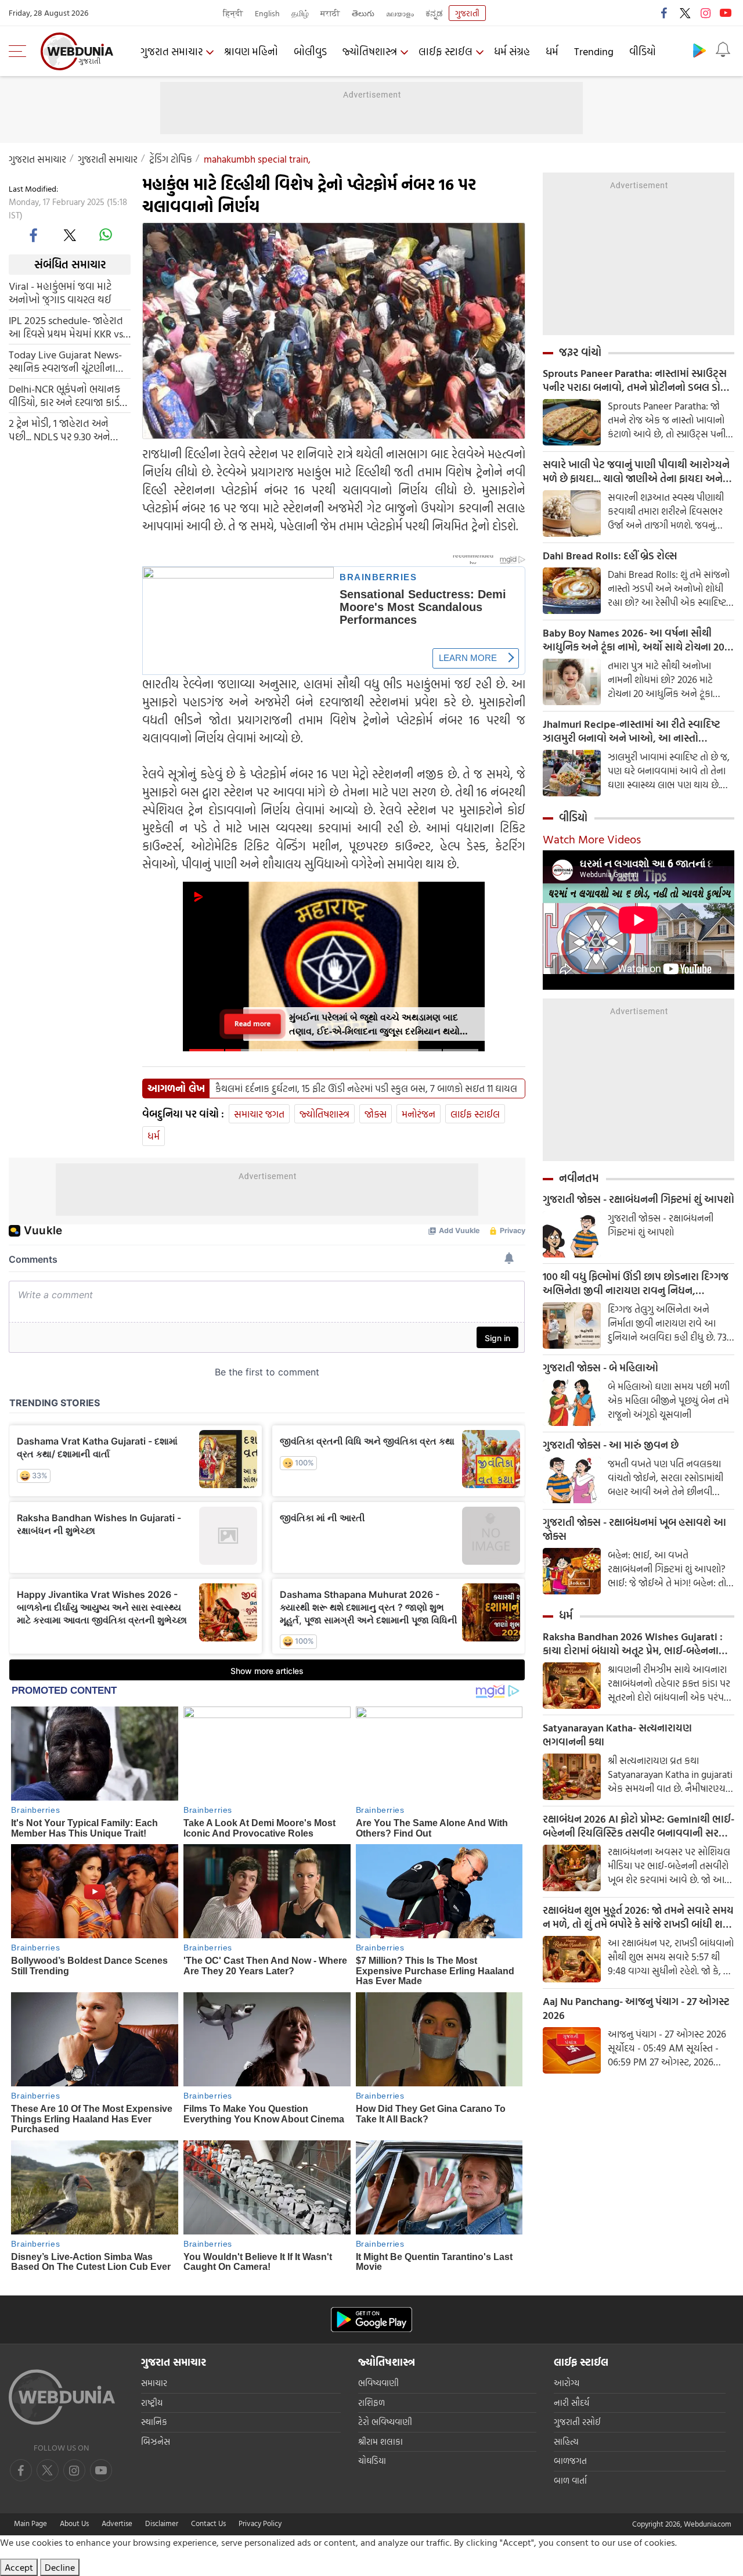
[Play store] (699, 50)
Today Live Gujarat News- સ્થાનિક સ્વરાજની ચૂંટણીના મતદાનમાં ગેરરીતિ (65, 361)
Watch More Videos (592, 839)
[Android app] (371, 2320)
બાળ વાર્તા (570, 2480)
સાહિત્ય (566, 2442)
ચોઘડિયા (372, 2461)
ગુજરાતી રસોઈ (577, 2422)
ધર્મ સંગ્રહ (512, 51)
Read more (253, 1023)
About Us (74, 2523)
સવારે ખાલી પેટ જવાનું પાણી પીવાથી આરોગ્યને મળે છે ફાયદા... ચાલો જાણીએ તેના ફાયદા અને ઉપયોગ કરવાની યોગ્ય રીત (636, 472)
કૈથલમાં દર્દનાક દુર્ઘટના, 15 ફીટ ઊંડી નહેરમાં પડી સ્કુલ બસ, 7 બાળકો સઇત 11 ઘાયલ (366, 1088)
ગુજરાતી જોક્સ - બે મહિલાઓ (600, 1368)
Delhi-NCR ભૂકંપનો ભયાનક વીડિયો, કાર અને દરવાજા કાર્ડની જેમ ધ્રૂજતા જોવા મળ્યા (69, 395)
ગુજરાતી (467, 13)
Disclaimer (162, 2523)
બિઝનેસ (156, 2442)
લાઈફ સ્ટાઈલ (446, 51)
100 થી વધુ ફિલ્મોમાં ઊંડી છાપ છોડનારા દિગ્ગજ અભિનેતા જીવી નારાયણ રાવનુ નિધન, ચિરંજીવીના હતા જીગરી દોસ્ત (636, 1284)
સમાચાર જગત (259, 1114)
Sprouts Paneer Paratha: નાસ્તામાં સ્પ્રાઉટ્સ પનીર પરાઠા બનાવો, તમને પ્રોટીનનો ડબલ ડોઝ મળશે (636, 380)
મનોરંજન (419, 1114)
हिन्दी (233, 13)
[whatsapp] (106, 235)
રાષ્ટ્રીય (152, 2403)
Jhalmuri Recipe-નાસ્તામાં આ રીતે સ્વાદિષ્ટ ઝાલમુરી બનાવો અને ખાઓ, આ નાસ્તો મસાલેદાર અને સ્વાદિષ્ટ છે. (632, 731)
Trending (594, 51)
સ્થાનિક (154, 2422)
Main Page (30, 2523)
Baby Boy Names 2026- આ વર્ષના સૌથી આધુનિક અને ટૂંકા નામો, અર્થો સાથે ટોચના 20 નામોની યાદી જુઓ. (634, 640)
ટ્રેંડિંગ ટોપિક (171, 159)
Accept (19, 2567)
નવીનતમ (579, 1178)
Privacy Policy (260, 2523)
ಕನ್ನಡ (434, 13)
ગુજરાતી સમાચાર (108, 159)
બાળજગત (570, 2461)
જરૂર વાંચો (580, 352)
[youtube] (726, 13)
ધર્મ (552, 51)
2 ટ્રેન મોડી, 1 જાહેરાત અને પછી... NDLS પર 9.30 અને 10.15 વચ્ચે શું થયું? (59, 429)
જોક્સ (376, 1114)
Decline (60, 2567)
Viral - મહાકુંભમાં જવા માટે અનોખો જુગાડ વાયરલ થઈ (60, 292)
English (267, 13)
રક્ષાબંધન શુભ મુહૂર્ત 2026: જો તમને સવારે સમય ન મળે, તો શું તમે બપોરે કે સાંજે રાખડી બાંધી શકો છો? (638, 1917)
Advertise (117, 2523)
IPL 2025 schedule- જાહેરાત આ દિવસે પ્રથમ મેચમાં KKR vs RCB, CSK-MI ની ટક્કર (66, 326)
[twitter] (685, 13)
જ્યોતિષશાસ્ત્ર (370, 51)
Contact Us (208, 2523)
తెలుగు (363, 13)
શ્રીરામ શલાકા (380, 2442)
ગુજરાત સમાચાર (172, 51)
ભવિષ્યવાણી (378, 2383)
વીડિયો (643, 51)
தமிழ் (300, 13)
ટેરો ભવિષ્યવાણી (385, 2422)
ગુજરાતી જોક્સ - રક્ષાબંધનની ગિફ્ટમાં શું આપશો (639, 1199)
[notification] (723, 50)
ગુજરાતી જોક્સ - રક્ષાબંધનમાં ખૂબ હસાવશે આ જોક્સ (634, 1529)
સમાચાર (154, 2383)
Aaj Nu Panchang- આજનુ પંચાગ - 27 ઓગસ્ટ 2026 (636, 2009)
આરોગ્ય (567, 2383)
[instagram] (705, 13)
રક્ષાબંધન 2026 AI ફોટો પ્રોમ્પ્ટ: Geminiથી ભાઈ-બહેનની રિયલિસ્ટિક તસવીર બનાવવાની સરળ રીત (639, 1826)
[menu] (20, 51)
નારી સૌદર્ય (571, 2403)
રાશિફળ (371, 2403)
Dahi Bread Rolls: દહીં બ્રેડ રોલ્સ (610, 556)
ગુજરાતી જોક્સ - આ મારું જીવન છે (611, 1445)
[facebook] (665, 13)
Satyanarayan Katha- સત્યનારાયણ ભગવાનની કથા (617, 1735)
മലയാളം (400, 13)
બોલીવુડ (310, 51)
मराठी (330, 13)
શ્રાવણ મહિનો (251, 51)
